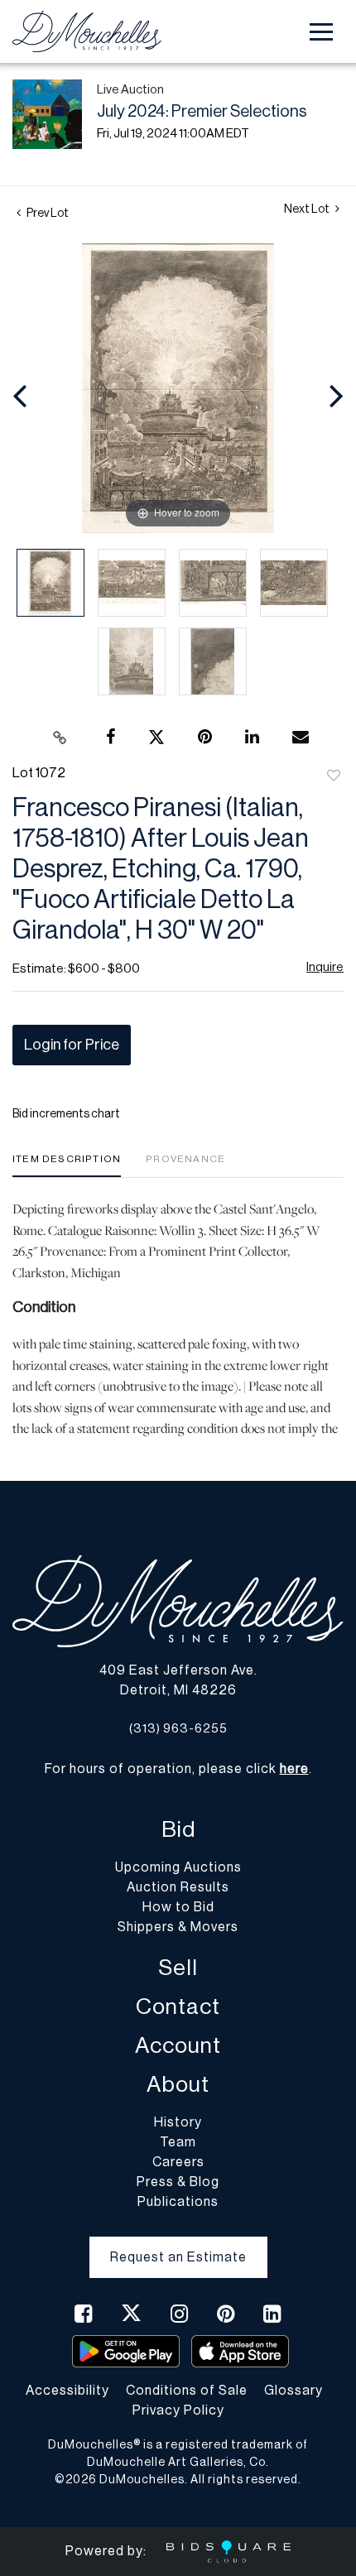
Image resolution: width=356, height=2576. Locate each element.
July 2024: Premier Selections (202, 112)
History (178, 2122)
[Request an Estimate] (178, 2244)
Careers (178, 2162)
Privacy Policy (178, 2410)
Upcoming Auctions (178, 1867)
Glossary (293, 2391)
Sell (178, 1968)
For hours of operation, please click (177, 1769)
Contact (178, 2007)
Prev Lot (47, 214)
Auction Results (178, 1887)
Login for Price (72, 1045)
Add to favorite (334, 776)
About (178, 2085)
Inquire (325, 967)
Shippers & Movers (178, 1927)
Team (178, 2142)
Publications (178, 2202)
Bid (178, 1830)
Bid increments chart (66, 1114)
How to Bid (178, 1907)
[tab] (67, 1165)
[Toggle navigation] (321, 32)
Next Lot (308, 209)
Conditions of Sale (187, 2391)
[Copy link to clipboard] (60, 738)
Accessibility (67, 2391)
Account (178, 2046)
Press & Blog (178, 2182)
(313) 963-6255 (178, 1729)
